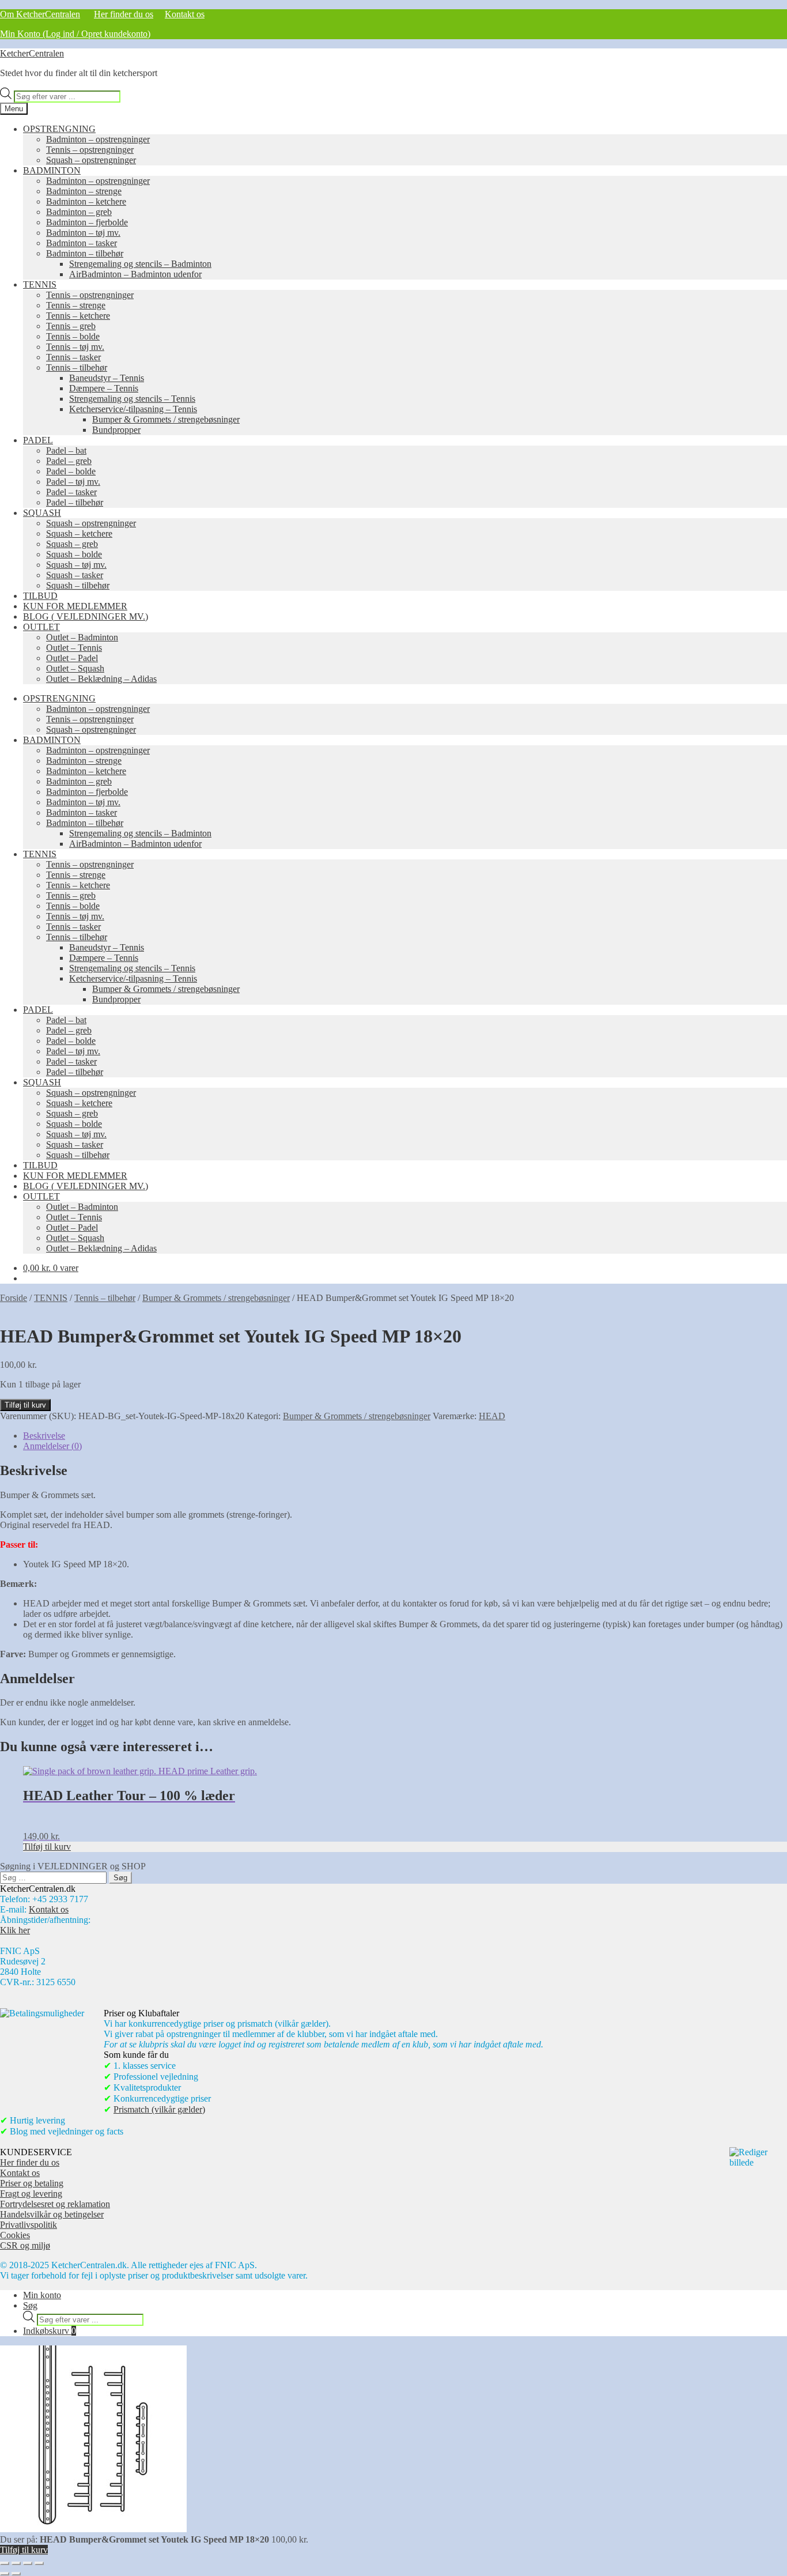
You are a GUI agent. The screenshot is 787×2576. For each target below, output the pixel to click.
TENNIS (40, 284)
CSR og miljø (25, 2245)
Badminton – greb (79, 212)
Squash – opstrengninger (91, 160)
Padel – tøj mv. (73, 482)
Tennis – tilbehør (77, 367)
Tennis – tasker (73, 357)
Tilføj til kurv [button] (47, 1847)
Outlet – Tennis (74, 648)
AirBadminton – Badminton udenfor (135, 274)
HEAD (492, 1416)
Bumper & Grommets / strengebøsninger (166, 419)
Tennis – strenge (76, 305)
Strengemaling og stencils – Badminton (140, 264)
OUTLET (41, 627)
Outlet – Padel (72, 658)
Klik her (15, 1930)
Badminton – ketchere (86, 201)
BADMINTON (52, 170)
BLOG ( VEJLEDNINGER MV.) (86, 616)
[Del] (28, 2563)
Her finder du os (124, 14)
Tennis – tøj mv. (75, 347)
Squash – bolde (74, 554)
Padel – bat (66, 450)
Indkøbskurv (50, 2331)
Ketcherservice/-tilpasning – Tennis (133, 409)
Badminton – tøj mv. (83, 233)
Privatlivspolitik (29, 2225)
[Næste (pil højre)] (16, 2574)
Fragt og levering (31, 2194)
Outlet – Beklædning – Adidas (101, 679)
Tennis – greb (71, 326)
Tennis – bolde (73, 336)
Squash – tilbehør (78, 585)
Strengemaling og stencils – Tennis (132, 399)
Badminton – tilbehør (85, 253)
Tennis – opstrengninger (90, 150)
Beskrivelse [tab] (44, 1436)
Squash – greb (72, 544)
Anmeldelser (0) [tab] (52, 1446)
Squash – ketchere (79, 533)
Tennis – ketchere (78, 316)
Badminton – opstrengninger (98, 139)
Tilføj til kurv (25, 1405)
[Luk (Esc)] (39, 2563)
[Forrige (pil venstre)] (5, 2574)
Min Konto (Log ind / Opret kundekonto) (75, 34)
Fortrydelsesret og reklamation (55, 2204)
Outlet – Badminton (82, 637)
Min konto (42, 2295)
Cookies (15, 2235)
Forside (14, 1298)
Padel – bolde (71, 471)
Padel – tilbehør (75, 502)
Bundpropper (116, 430)
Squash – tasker (75, 575)
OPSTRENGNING (59, 129)
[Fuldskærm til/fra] (16, 2563)
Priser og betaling (32, 2183)
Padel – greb (69, 461)
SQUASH (42, 513)
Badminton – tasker (82, 243)
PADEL (38, 440)
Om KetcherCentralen (40, 14)
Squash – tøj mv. (76, 565)
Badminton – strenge (84, 191)
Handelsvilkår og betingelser (52, 2214)
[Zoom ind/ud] (5, 2563)
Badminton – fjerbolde (87, 222)
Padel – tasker (71, 492)
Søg (30, 2305)
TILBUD (40, 596)
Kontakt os (185, 14)
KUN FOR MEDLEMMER (75, 606)
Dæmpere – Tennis (104, 388)
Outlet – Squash (75, 668)
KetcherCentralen (32, 53)
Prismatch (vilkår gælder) (159, 2109)
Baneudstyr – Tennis (107, 378)
